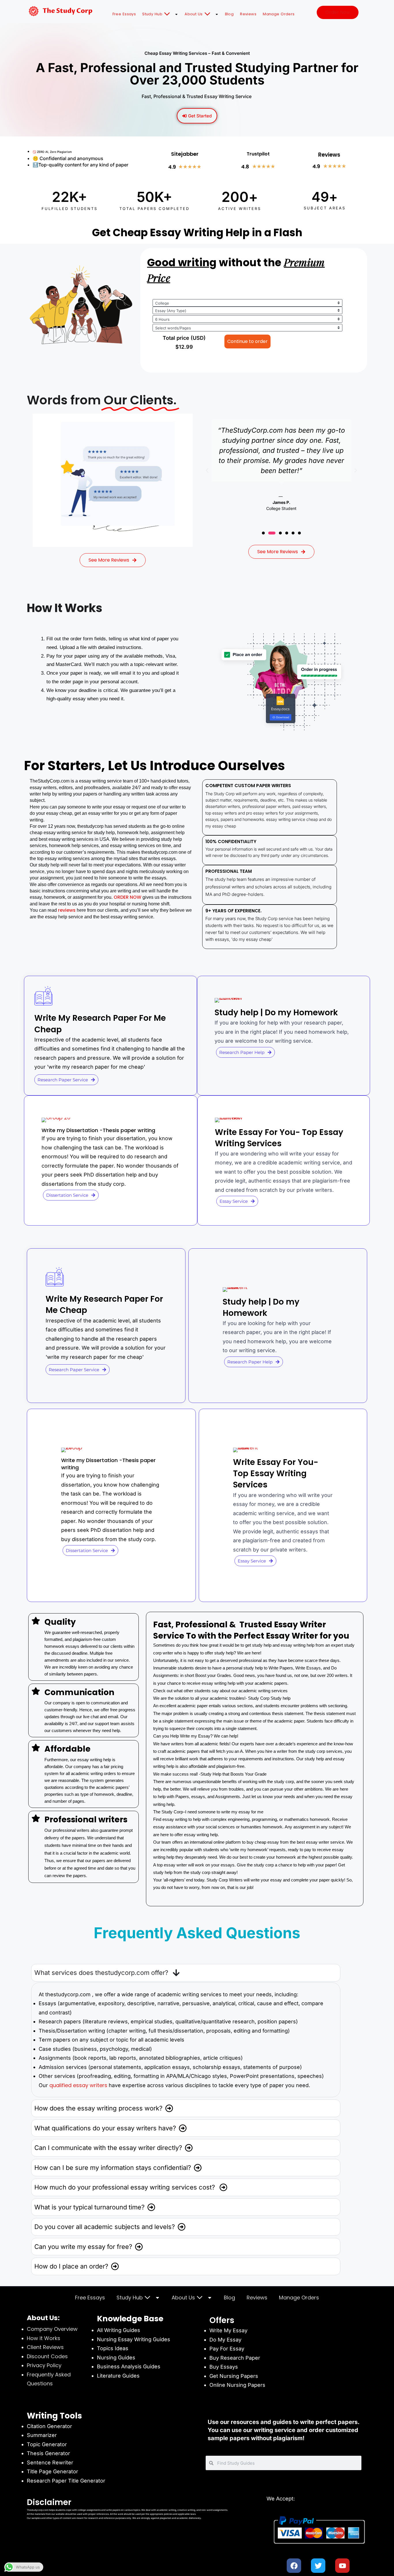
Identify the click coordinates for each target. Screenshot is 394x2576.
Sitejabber (185, 154)
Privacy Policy (44, 2365)
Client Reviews (45, 2347)
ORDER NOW (127, 897)
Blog (229, 14)
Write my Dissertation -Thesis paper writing (98, 1130)
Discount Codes (47, 2356)
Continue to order (247, 341)
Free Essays (124, 14)
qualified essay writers (78, 2085)
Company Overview (52, 2329)
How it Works (44, 2338)
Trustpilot (258, 154)
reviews (67, 910)
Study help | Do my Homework (276, 1013)
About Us (194, 14)
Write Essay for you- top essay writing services (279, 1138)
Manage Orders (279, 14)
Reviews (248, 14)
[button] (207, 470)
